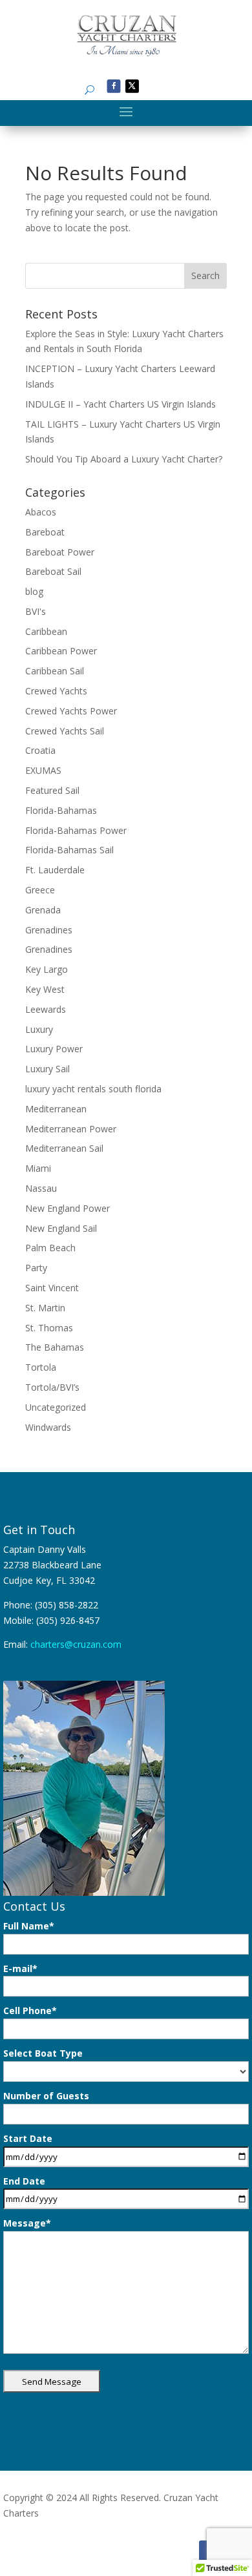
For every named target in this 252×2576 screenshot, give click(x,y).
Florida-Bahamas (61, 810)
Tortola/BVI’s (52, 1387)
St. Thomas (49, 1328)
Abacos (41, 512)
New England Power (68, 1208)
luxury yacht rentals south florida (93, 1089)
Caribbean (46, 631)
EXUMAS (43, 770)
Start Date (28, 2138)
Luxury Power (54, 1049)
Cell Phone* (30, 2010)
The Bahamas (55, 1347)
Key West (45, 989)
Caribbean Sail (55, 671)
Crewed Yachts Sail (65, 731)
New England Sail (61, 1228)
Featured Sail (52, 790)
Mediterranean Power (71, 1129)
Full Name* (29, 1926)
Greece (40, 890)
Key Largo (47, 969)
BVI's (36, 611)
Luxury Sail (47, 1069)
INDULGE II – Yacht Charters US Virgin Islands (121, 404)
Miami (38, 1168)
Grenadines (49, 930)
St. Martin (45, 1308)
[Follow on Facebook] (114, 86)
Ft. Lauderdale (55, 870)
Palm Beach (50, 1248)
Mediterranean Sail (64, 1148)
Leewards (46, 1009)
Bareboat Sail (53, 571)
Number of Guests (46, 2096)
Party (36, 1268)
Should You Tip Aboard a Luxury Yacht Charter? (124, 459)
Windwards (48, 1427)
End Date (24, 2181)
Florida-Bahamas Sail (69, 850)
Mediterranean (56, 1109)
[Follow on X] (132, 86)
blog (34, 591)
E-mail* (20, 1968)
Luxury (39, 1029)
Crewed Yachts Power (71, 711)
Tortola (41, 1367)
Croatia (40, 750)
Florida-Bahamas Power (76, 830)
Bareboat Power (60, 552)
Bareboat (45, 532)
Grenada (43, 910)
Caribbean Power (61, 651)
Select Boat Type (43, 2053)
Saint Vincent (52, 1288)
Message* (27, 2223)
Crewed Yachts (56, 691)
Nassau (41, 1188)
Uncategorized (56, 1407)
